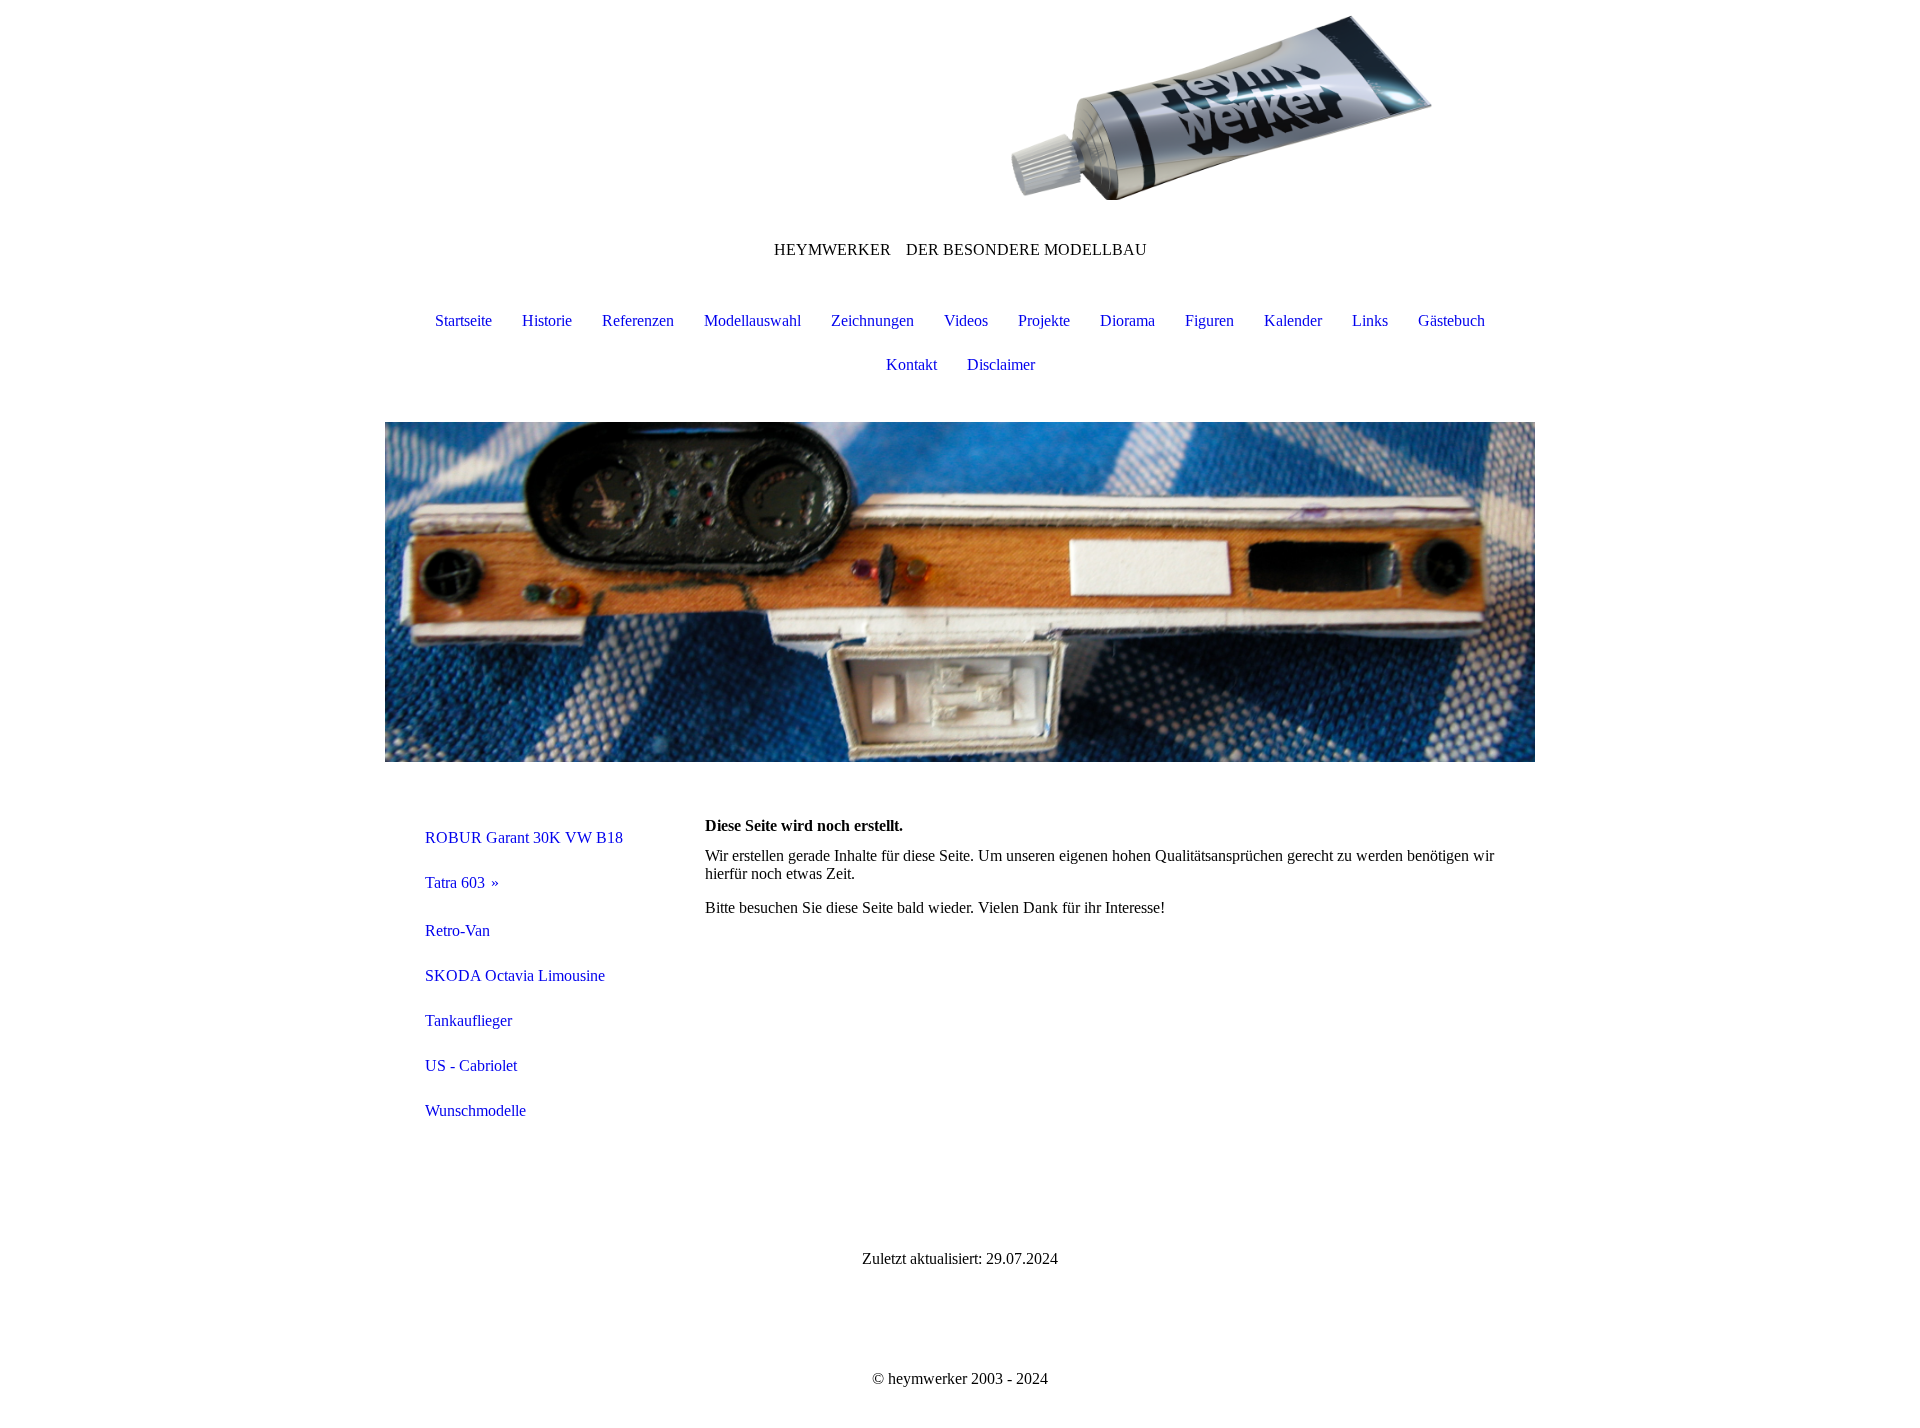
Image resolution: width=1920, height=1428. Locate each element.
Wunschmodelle (475, 1110)
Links (1370, 320)
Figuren (1209, 320)
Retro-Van (457, 930)
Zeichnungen (872, 320)
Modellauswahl (752, 320)
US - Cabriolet (471, 1065)
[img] (960, 100)
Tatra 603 (455, 882)
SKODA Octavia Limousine (515, 975)
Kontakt (911, 364)
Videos (966, 320)
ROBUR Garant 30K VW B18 (524, 837)
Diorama (1127, 320)
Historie (547, 320)
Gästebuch (1451, 320)
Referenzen (638, 320)
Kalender (1293, 320)
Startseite (463, 320)
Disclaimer (1001, 364)
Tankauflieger (468, 1020)
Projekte (1044, 320)
